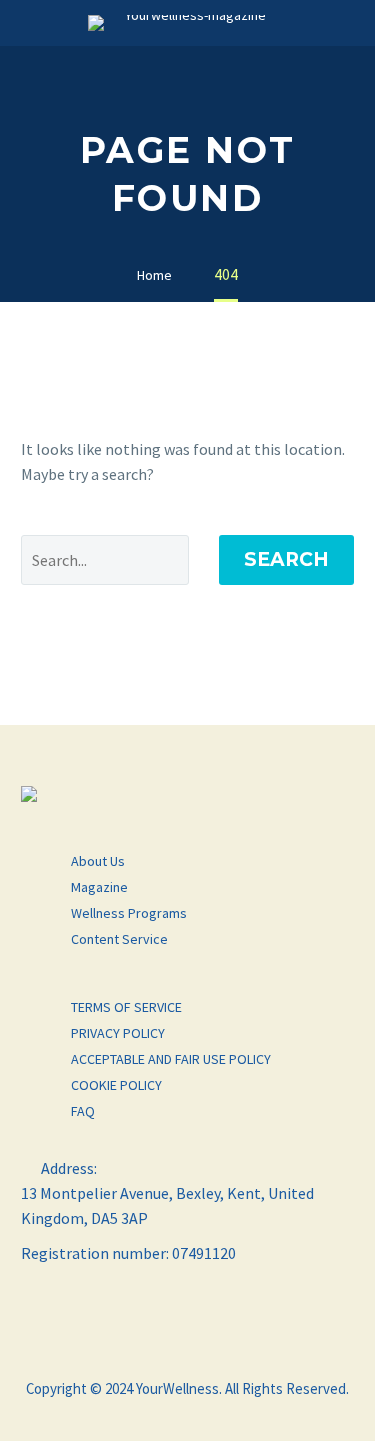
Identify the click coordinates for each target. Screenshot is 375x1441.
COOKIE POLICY (116, 1085)
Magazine (99, 887)
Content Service (119, 939)
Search (286, 559)
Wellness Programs (129, 913)
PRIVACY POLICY (118, 1033)
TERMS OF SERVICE (126, 1007)
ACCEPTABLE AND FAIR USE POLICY (171, 1059)
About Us (98, 861)
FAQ (83, 1111)
